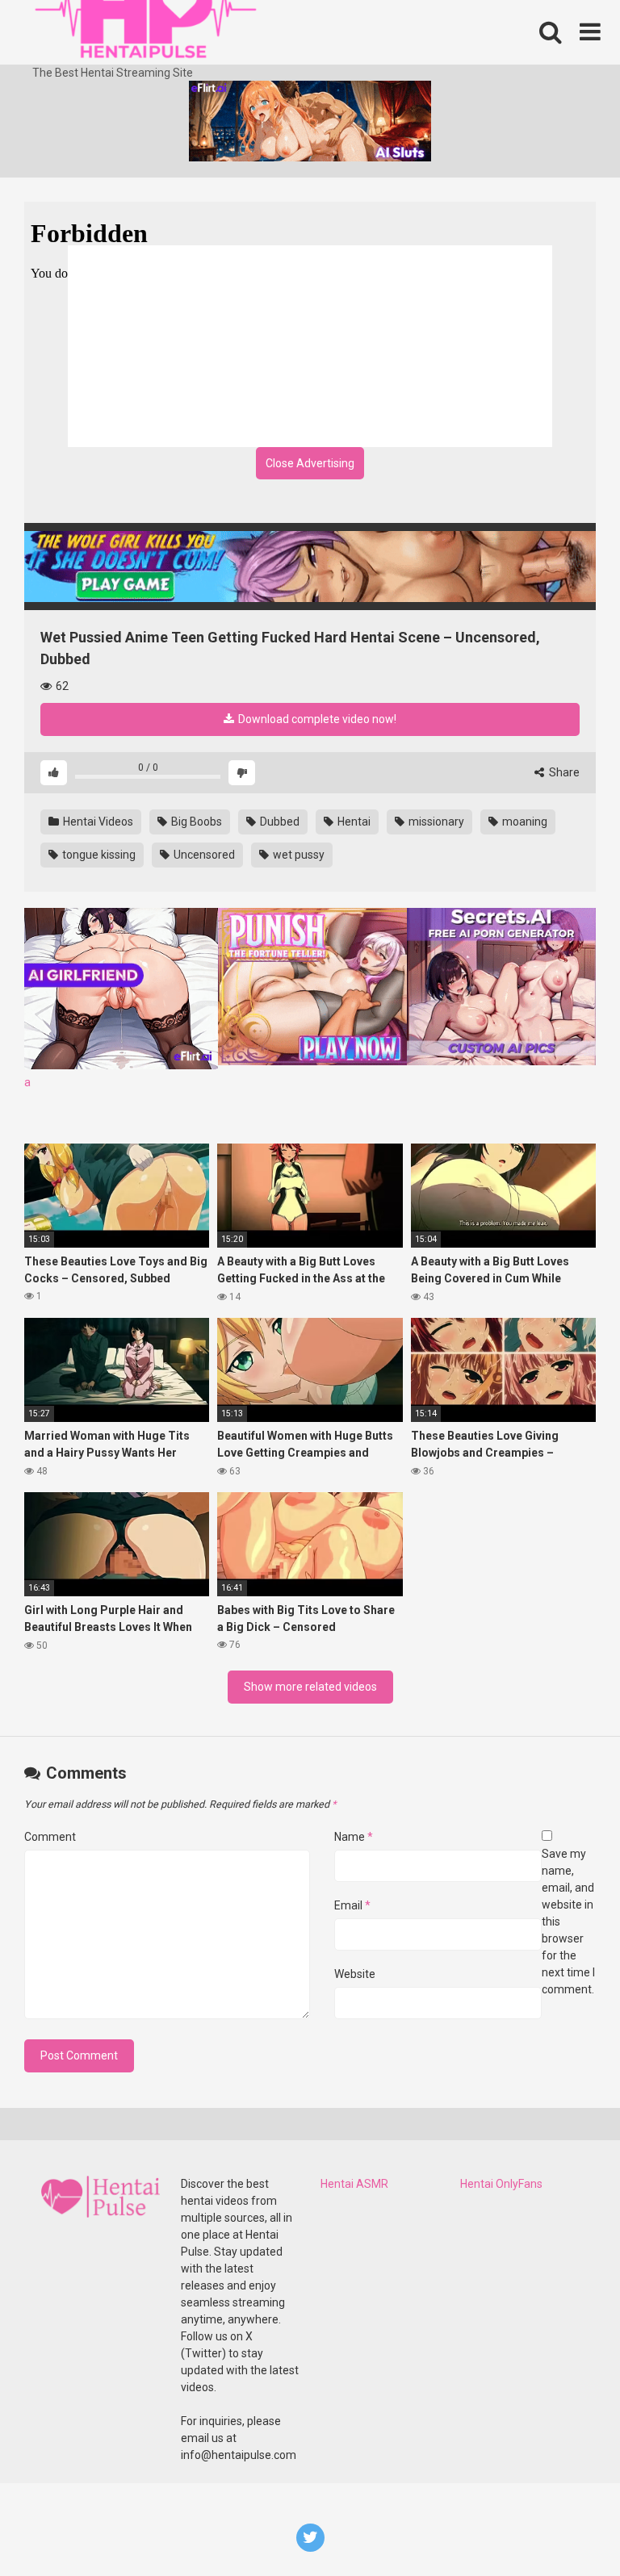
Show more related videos (310, 1687)
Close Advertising (310, 463)
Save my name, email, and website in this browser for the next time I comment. (568, 1922)
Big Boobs (195, 822)
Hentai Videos (97, 822)
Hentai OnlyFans (501, 2184)
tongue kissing (98, 855)
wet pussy (297, 855)
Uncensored (203, 855)
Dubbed (279, 822)
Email (352, 1905)
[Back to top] (566, 2527)
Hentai (353, 822)
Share (563, 772)
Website (355, 1974)
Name (354, 1837)
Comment (50, 1837)
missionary (435, 822)
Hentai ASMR (354, 2184)
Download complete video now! (316, 719)
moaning (524, 822)
